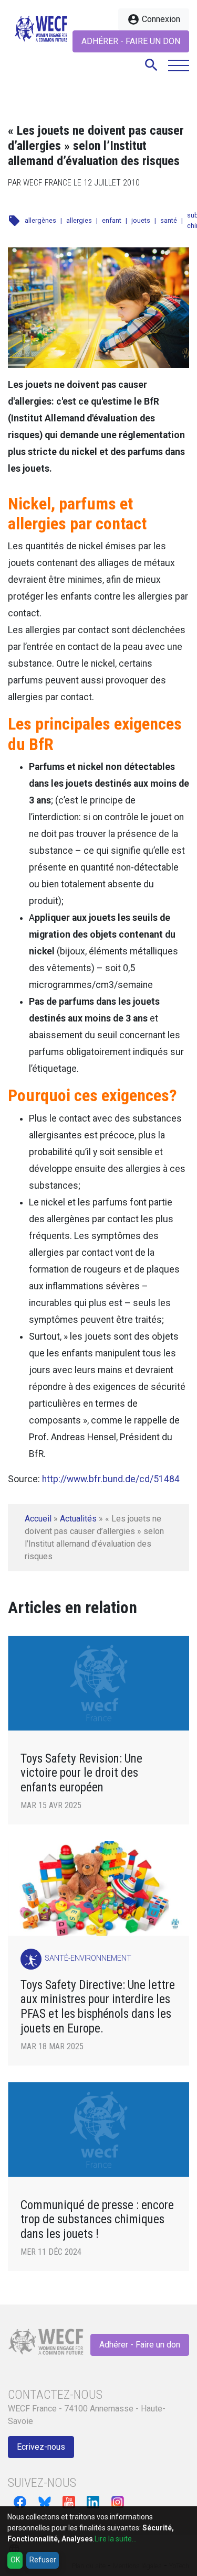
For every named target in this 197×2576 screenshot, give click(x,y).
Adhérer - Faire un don (131, 41)
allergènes (40, 220)
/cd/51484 (158, 1479)
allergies (79, 220)
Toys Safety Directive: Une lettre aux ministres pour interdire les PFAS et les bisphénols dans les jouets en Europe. (98, 2007)
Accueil (38, 1519)
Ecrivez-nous (41, 2447)
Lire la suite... (116, 2539)
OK (15, 2560)
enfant (112, 220)
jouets (141, 220)
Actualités (78, 1519)
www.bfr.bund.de (101, 1479)
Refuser (43, 2560)
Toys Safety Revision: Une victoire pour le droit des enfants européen (81, 1773)
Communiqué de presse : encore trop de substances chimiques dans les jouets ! (97, 2220)
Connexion (154, 19)
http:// (54, 1479)
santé (169, 220)
